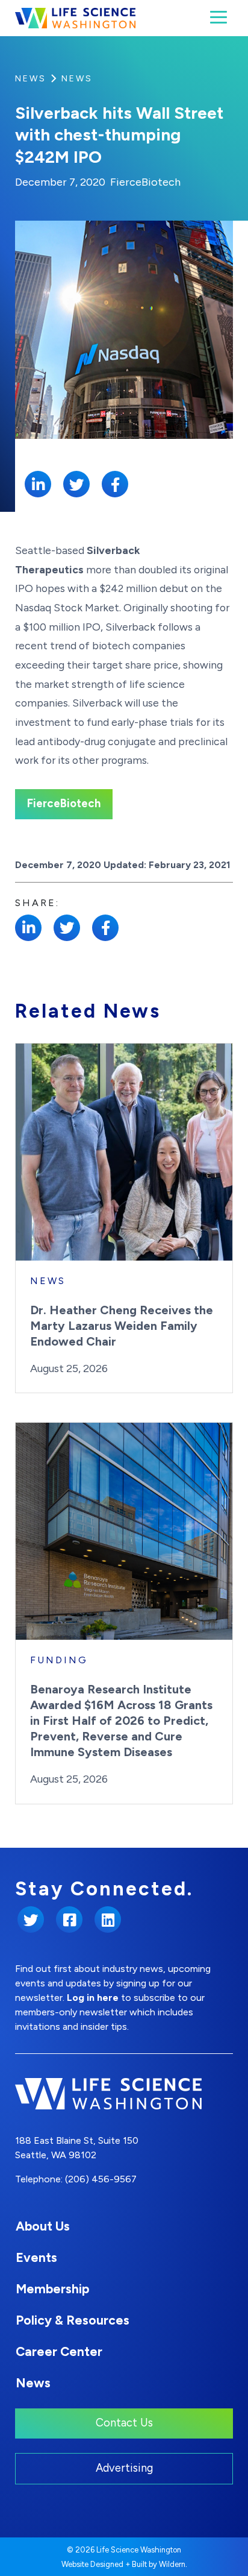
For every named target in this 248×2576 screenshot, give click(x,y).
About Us (43, 2226)
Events (36, 2257)
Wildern (172, 2564)
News (31, 79)
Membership (52, 2289)
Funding (59, 1660)
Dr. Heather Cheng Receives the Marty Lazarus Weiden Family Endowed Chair (122, 1326)
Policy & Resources (73, 2320)
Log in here (93, 1998)
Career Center (59, 2351)
